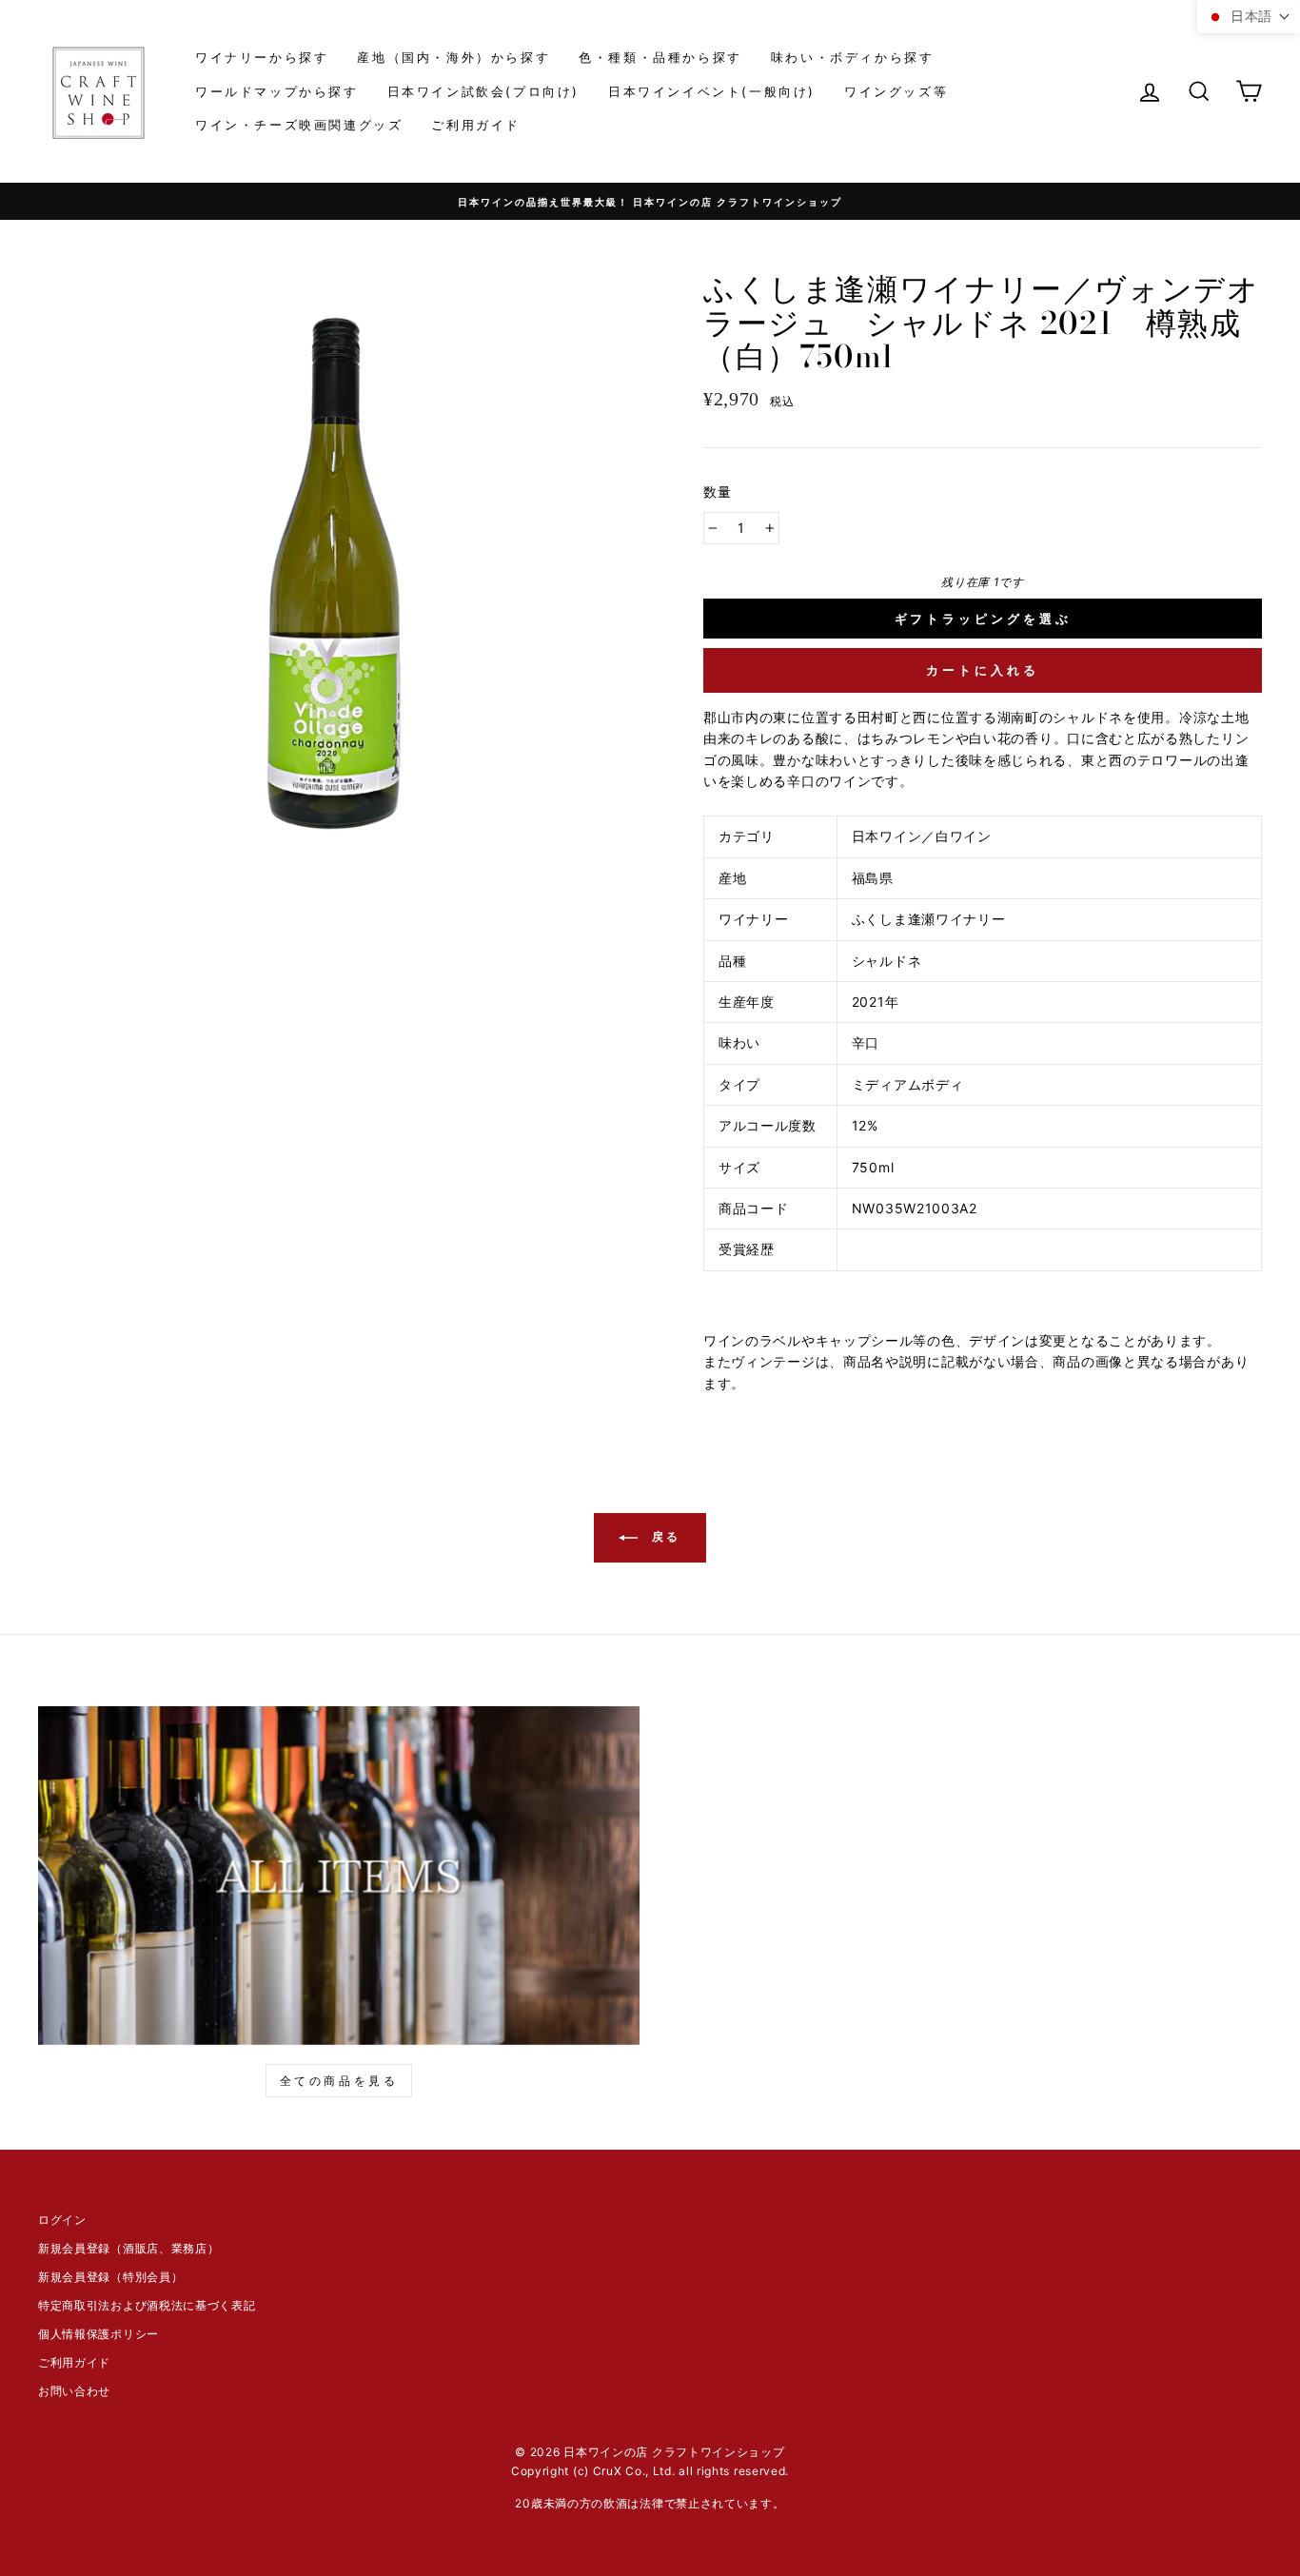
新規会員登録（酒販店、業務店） (129, 2248)
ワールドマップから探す (277, 91)
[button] (1249, 17)
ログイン (62, 2220)
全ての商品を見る (339, 2081)
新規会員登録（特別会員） (110, 2277)
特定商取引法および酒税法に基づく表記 (147, 2305)
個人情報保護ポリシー (98, 2334)
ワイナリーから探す (262, 57)
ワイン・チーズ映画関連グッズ (299, 125)
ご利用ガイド (476, 125)
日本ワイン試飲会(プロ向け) (483, 91)
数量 (718, 492)
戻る (663, 1537)
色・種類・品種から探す (660, 57)
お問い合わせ (74, 2391)
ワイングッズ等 (896, 91)
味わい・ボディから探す (853, 57)
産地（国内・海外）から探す (453, 57)
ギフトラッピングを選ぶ (983, 619)
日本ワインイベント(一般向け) (712, 91)
